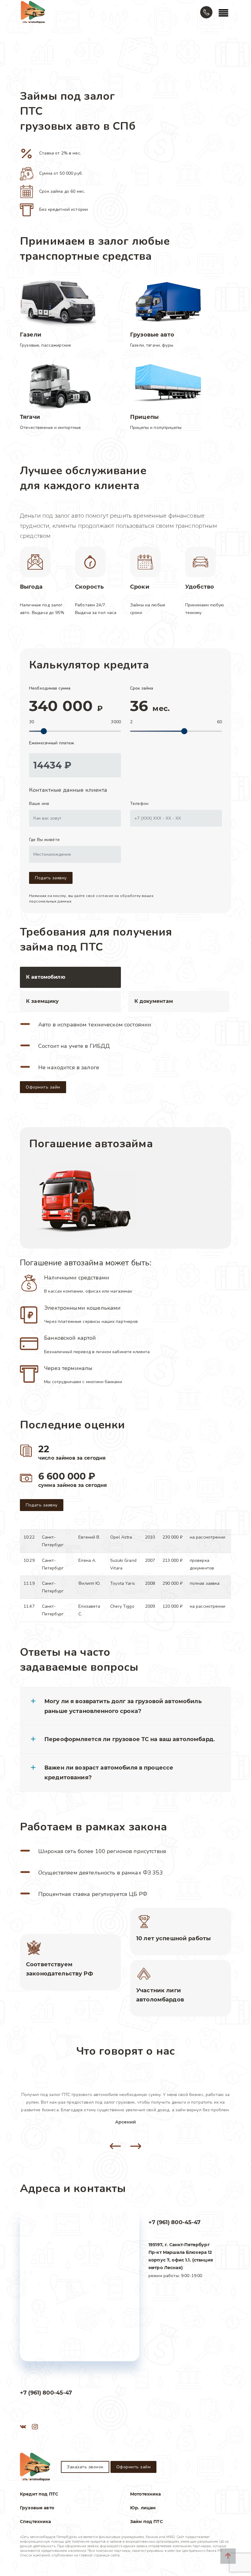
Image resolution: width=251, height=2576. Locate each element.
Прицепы (144, 417)
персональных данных (50, 901)
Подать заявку (51, 878)
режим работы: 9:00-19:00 (181, 2260)
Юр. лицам (143, 2508)
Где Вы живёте (44, 840)
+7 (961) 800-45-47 (175, 2222)
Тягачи (30, 417)
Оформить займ (43, 1087)
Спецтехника (36, 2522)
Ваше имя (39, 804)
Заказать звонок (85, 2467)
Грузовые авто (37, 2508)
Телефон (139, 804)
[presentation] (115, 2146)
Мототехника (146, 2494)
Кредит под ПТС (39, 2494)
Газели (31, 335)
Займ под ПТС (146, 2522)
